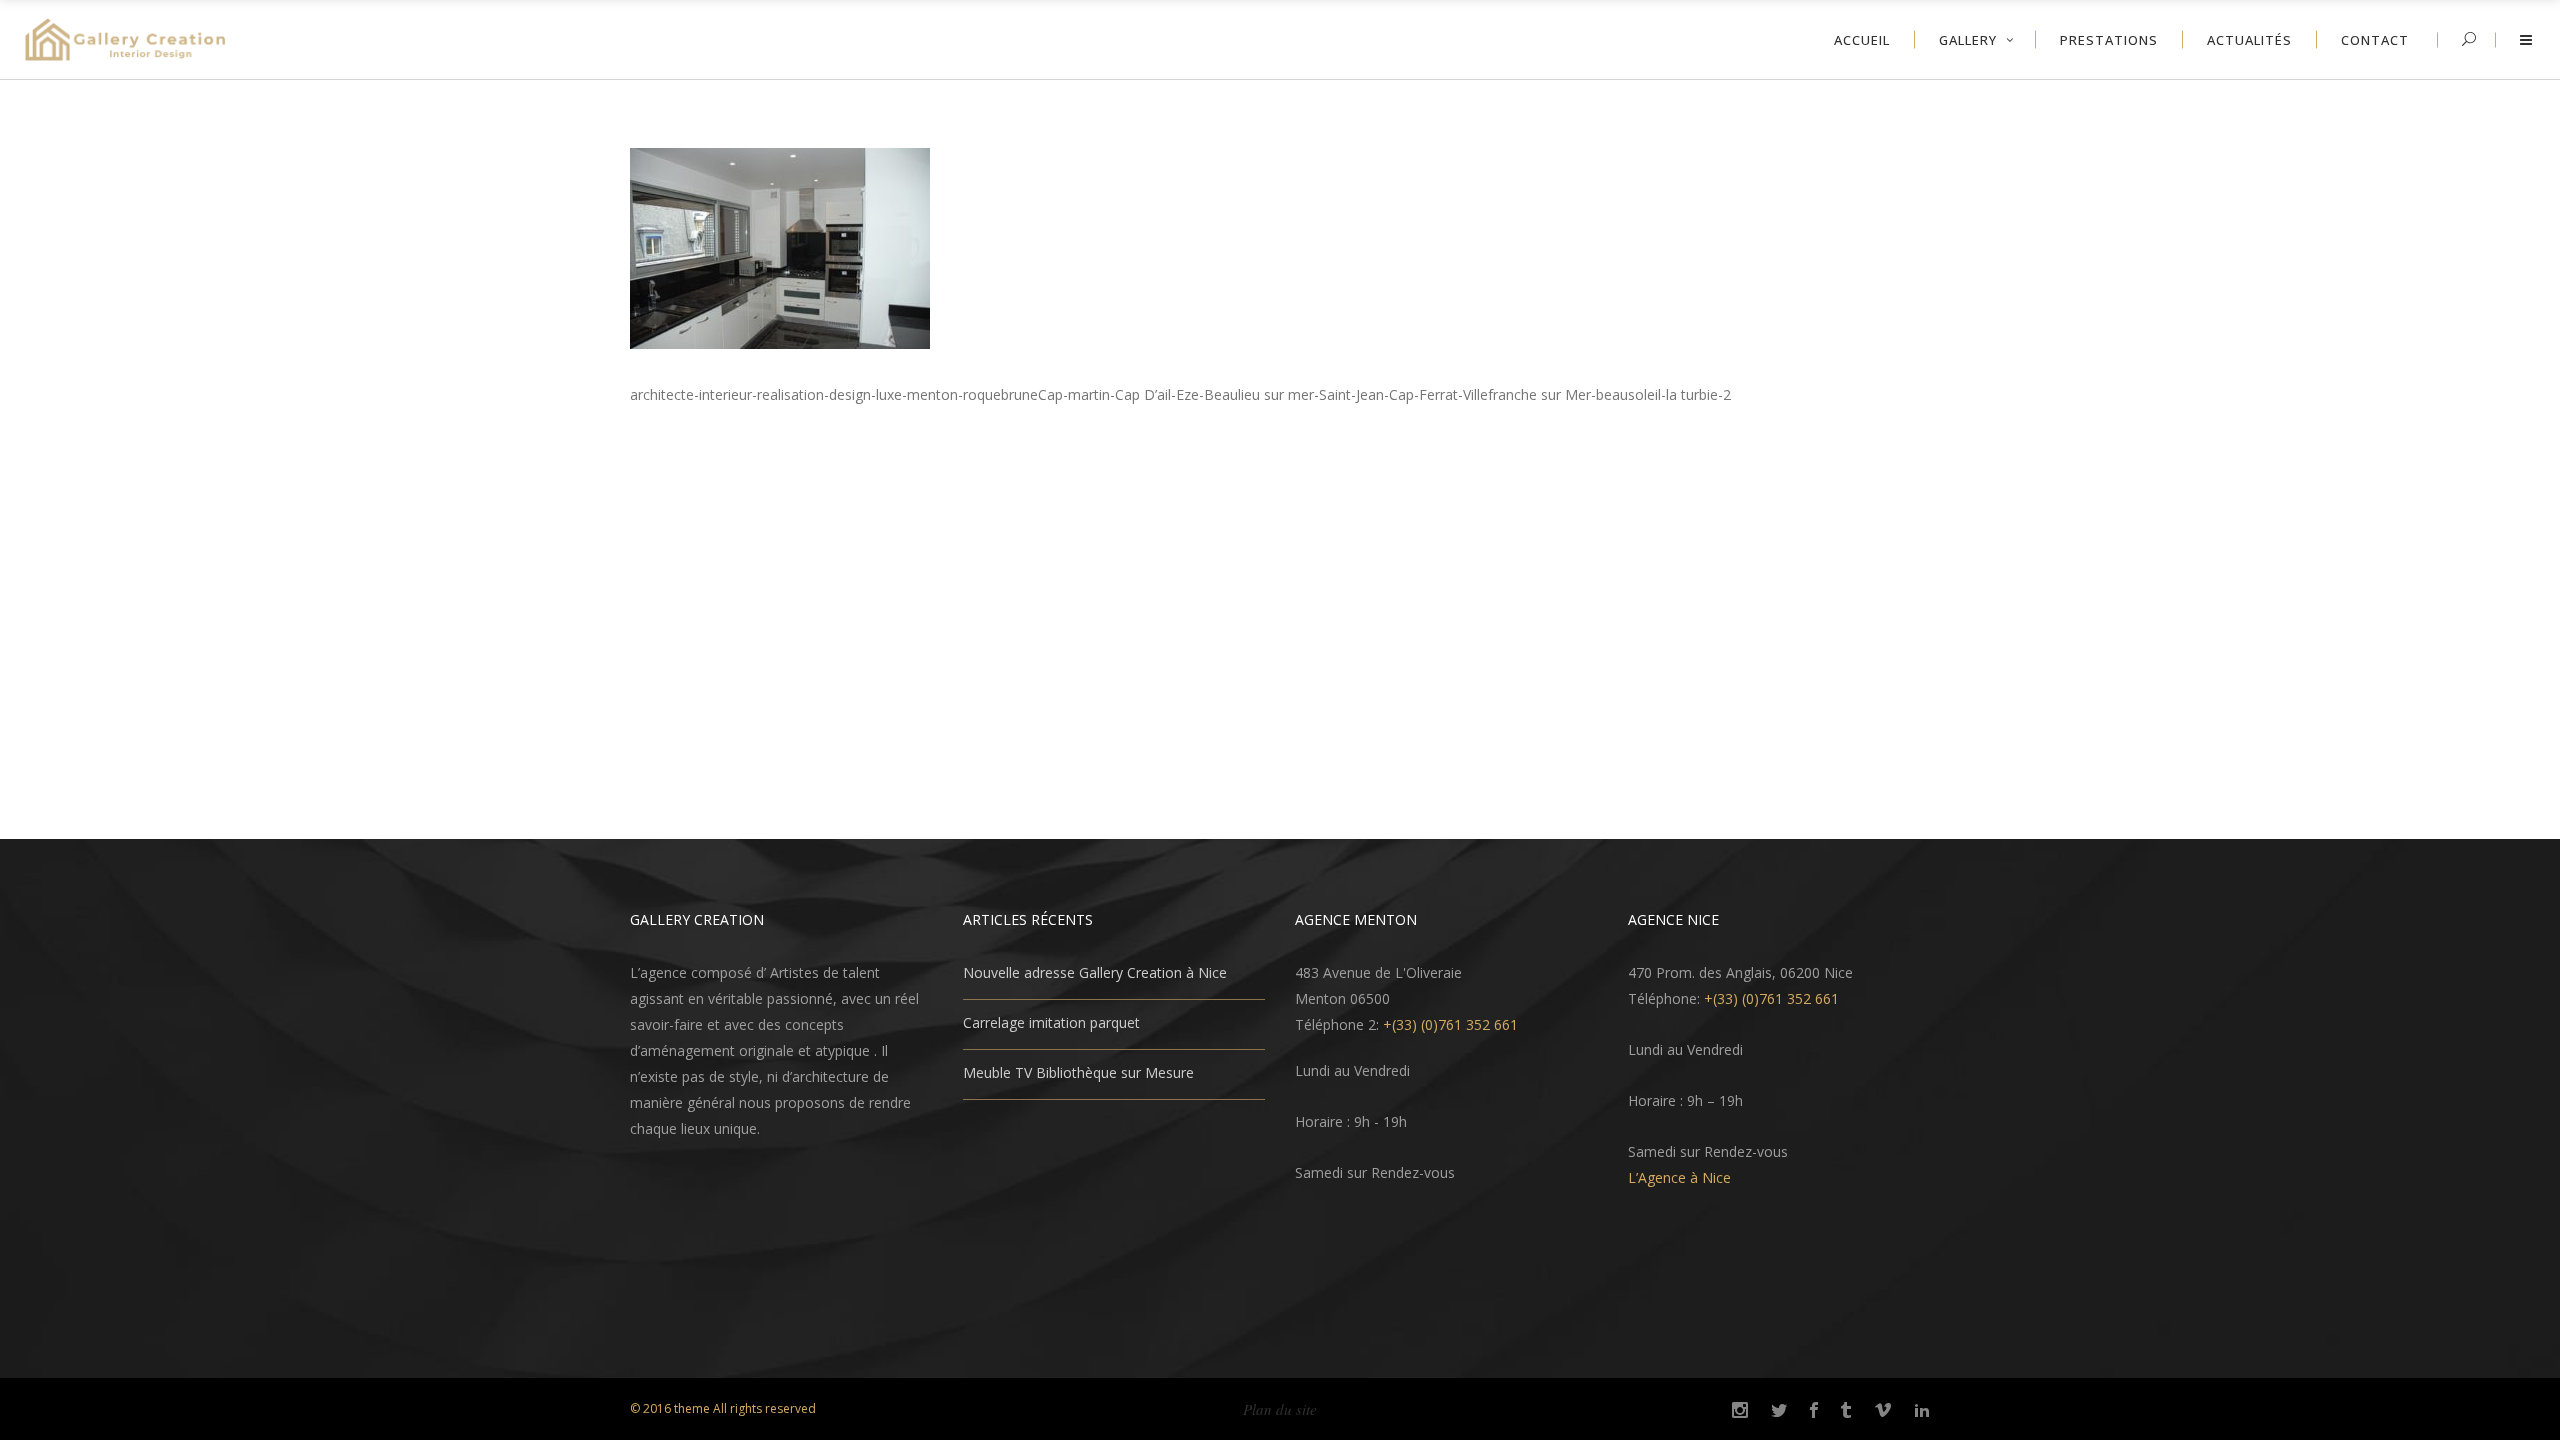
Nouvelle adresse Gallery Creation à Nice (1095, 972)
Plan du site (1280, 1409)
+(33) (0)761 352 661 (1450, 1024)
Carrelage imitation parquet (1051, 1022)
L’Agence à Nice (1679, 1177)
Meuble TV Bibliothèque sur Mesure (1078, 1072)
